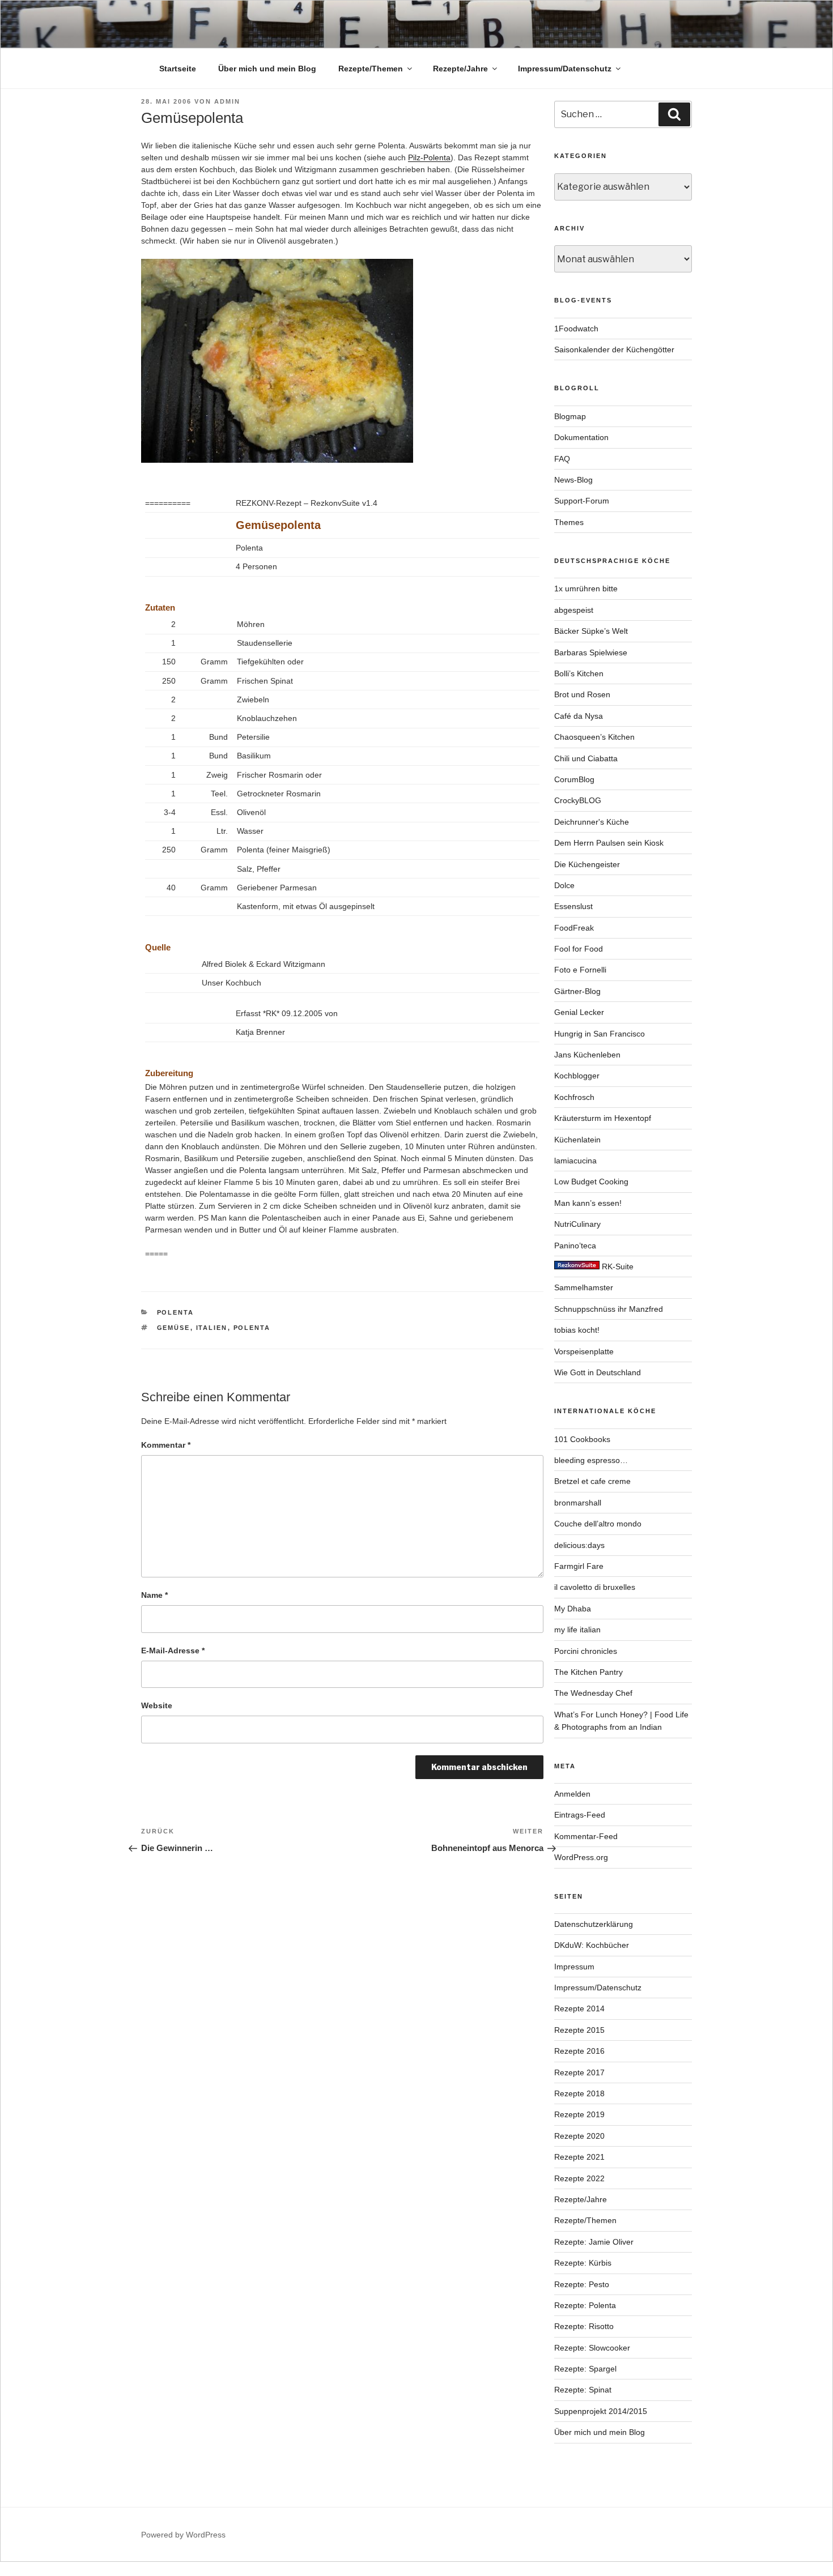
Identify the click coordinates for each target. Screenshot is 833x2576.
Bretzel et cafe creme (592, 1481)
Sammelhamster (584, 1287)
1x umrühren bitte (586, 588)
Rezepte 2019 (579, 2114)
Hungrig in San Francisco (600, 1034)
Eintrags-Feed (580, 1815)
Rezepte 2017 (579, 2072)
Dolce (564, 885)
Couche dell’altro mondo (598, 1524)
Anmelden (572, 1794)
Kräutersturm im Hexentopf (603, 1118)
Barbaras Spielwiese (591, 652)
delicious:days (579, 1545)
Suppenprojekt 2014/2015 (601, 2411)
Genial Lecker (579, 1012)
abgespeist (574, 610)
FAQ (562, 459)
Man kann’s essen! (588, 1203)
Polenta (176, 1312)
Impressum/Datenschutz (565, 69)
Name (154, 1595)
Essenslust (573, 906)
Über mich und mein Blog (267, 69)
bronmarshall (578, 1503)
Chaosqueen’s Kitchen (594, 737)
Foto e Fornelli (580, 970)
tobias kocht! (577, 1330)
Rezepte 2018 (579, 2093)
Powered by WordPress (183, 2535)
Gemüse (174, 1328)
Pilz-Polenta (429, 157)
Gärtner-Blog (577, 991)
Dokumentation (581, 437)
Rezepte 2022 (579, 2178)
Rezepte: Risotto (584, 2326)
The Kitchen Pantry (588, 1672)
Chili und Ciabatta (586, 758)
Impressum (574, 1967)
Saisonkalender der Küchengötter (614, 349)
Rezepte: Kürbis (583, 2263)
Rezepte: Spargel (585, 2369)
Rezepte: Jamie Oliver (594, 2242)
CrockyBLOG (578, 800)
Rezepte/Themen (371, 69)
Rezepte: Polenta (585, 2305)
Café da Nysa (579, 716)
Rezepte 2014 (579, 2008)
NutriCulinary (577, 1224)
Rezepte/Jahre (460, 69)
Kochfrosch (574, 1097)
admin (227, 101)
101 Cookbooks (582, 1439)
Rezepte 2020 (579, 2136)
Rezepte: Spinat (583, 2390)
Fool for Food (579, 949)
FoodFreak (574, 928)
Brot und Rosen (582, 694)
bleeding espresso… (591, 1460)
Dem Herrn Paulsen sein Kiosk (609, 843)
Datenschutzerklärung (594, 1924)
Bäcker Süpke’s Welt (591, 631)
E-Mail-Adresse (173, 1650)
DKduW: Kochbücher (592, 1945)
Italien (212, 1328)
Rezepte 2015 (579, 2030)
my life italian (577, 1630)
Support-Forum (582, 501)
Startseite (178, 69)
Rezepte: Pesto (582, 2284)
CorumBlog (574, 779)
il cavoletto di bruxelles (595, 1587)
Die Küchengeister (587, 864)
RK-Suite (617, 1266)
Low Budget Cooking (591, 1182)
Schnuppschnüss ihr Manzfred (609, 1309)
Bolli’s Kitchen (579, 673)
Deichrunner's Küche (592, 822)
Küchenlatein (577, 1140)
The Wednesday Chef (593, 1693)
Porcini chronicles (586, 1651)
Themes (569, 522)
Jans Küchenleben (587, 1055)
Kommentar (166, 1445)
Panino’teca (575, 1246)
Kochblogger (577, 1076)
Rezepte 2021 (579, 2157)
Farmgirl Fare (579, 1566)
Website (157, 1705)
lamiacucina (575, 1161)
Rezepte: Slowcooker (592, 2348)
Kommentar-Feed (586, 1836)
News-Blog (573, 480)
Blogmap (570, 416)
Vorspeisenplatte (584, 1351)
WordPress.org (581, 1857)
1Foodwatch (576, 329)
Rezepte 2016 (579, 2051)
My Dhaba (573, 1609)
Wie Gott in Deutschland (598, 1372)
